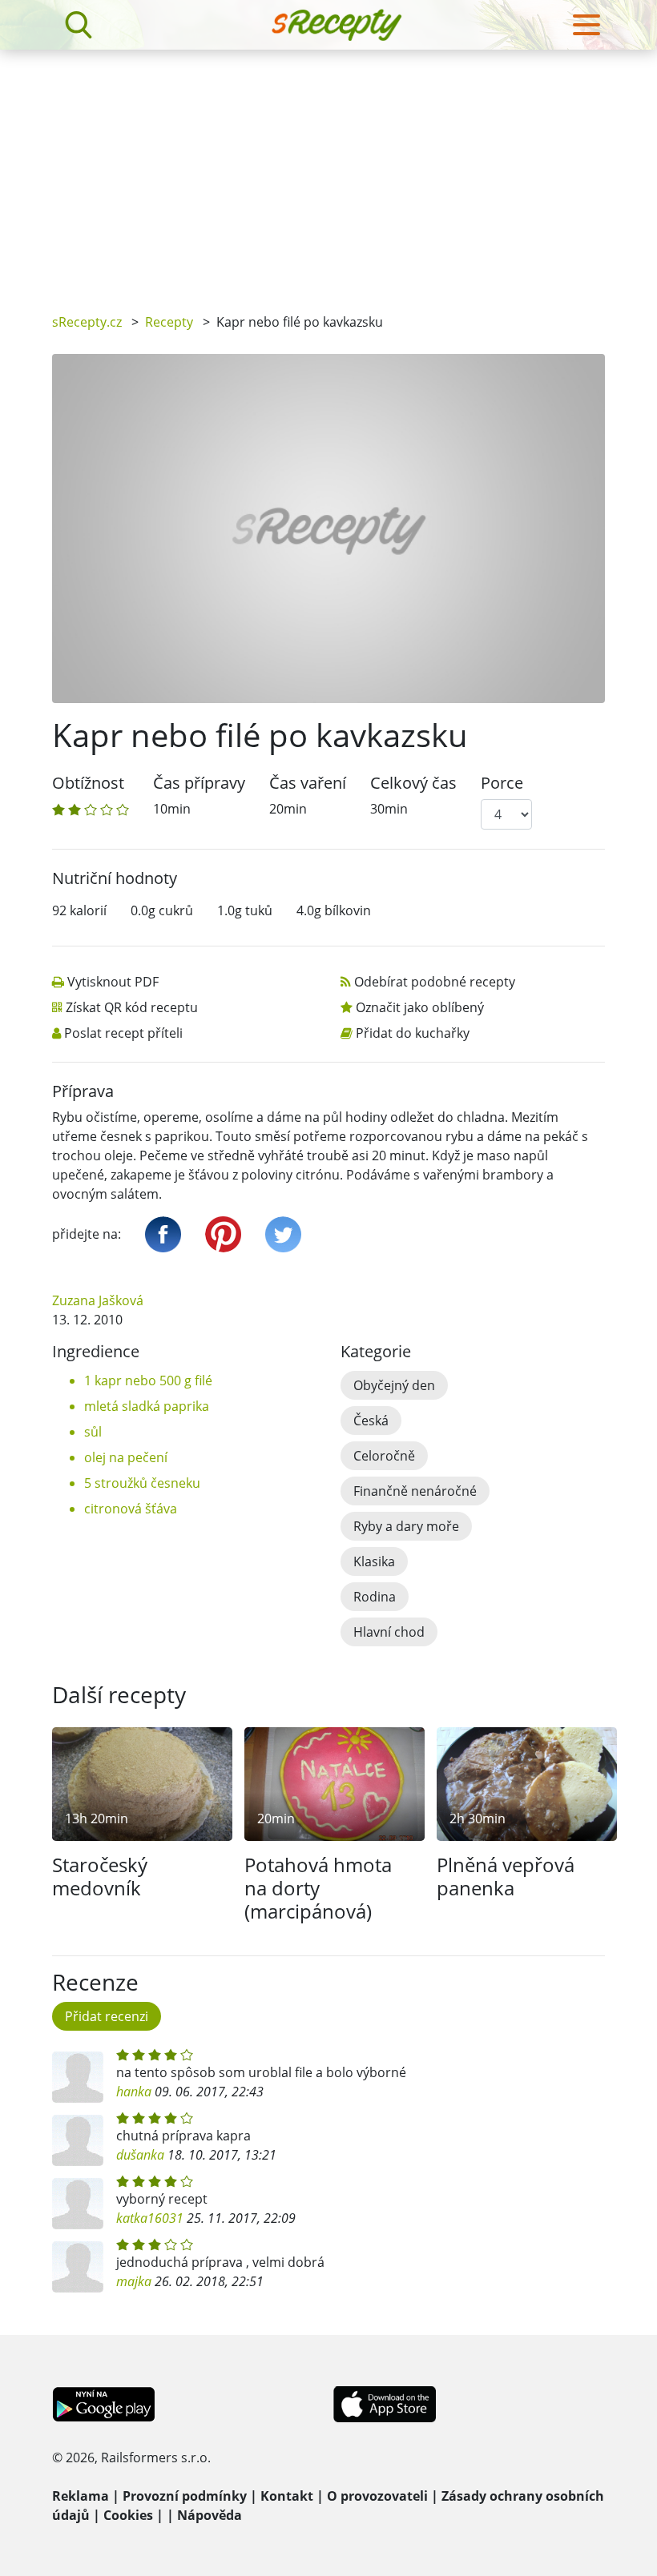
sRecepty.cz (87, 322)
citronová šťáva (131, 1509)
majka (134, 2281)
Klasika (374, 1561)
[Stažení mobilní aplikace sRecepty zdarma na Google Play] (104, 2403)
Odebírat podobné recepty (435, 982)
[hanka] (78, 2077)
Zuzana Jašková (98, 1300)
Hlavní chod (389, 1632)
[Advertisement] (328, 170)
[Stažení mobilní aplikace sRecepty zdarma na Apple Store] (384, 2403)
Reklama (81, 2496)
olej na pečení (126, 1457)
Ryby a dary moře (406, 1526)
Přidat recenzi (107, 2016)
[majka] (78, 2267)
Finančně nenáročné (415, 1491)
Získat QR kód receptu (132, 1007)
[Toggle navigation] (586, 25)
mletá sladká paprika (147, 1406)
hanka (134, 2092)
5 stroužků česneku (142, 1483)
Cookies (128, 2515)
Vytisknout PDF (113, 982)
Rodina (375, 1597)
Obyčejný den (394, 1385)
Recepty (169, 322)
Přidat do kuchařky (413, 1033)
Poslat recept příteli (123, 1033)
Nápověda (210, 2515)
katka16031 (150, 2218)
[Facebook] (163, 1234)
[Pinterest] (223, 1234)
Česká (371, 1421)
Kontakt (287, 2496)
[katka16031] (78, 2204)
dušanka (140, 2155)
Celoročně (384, 1456)
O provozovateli (377, 2496)
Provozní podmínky (185, 2496)
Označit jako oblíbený (420, 1007)
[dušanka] (78, 2140)
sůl (93, 1432)
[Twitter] (283, 1234)
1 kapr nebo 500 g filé (148, 1380)
